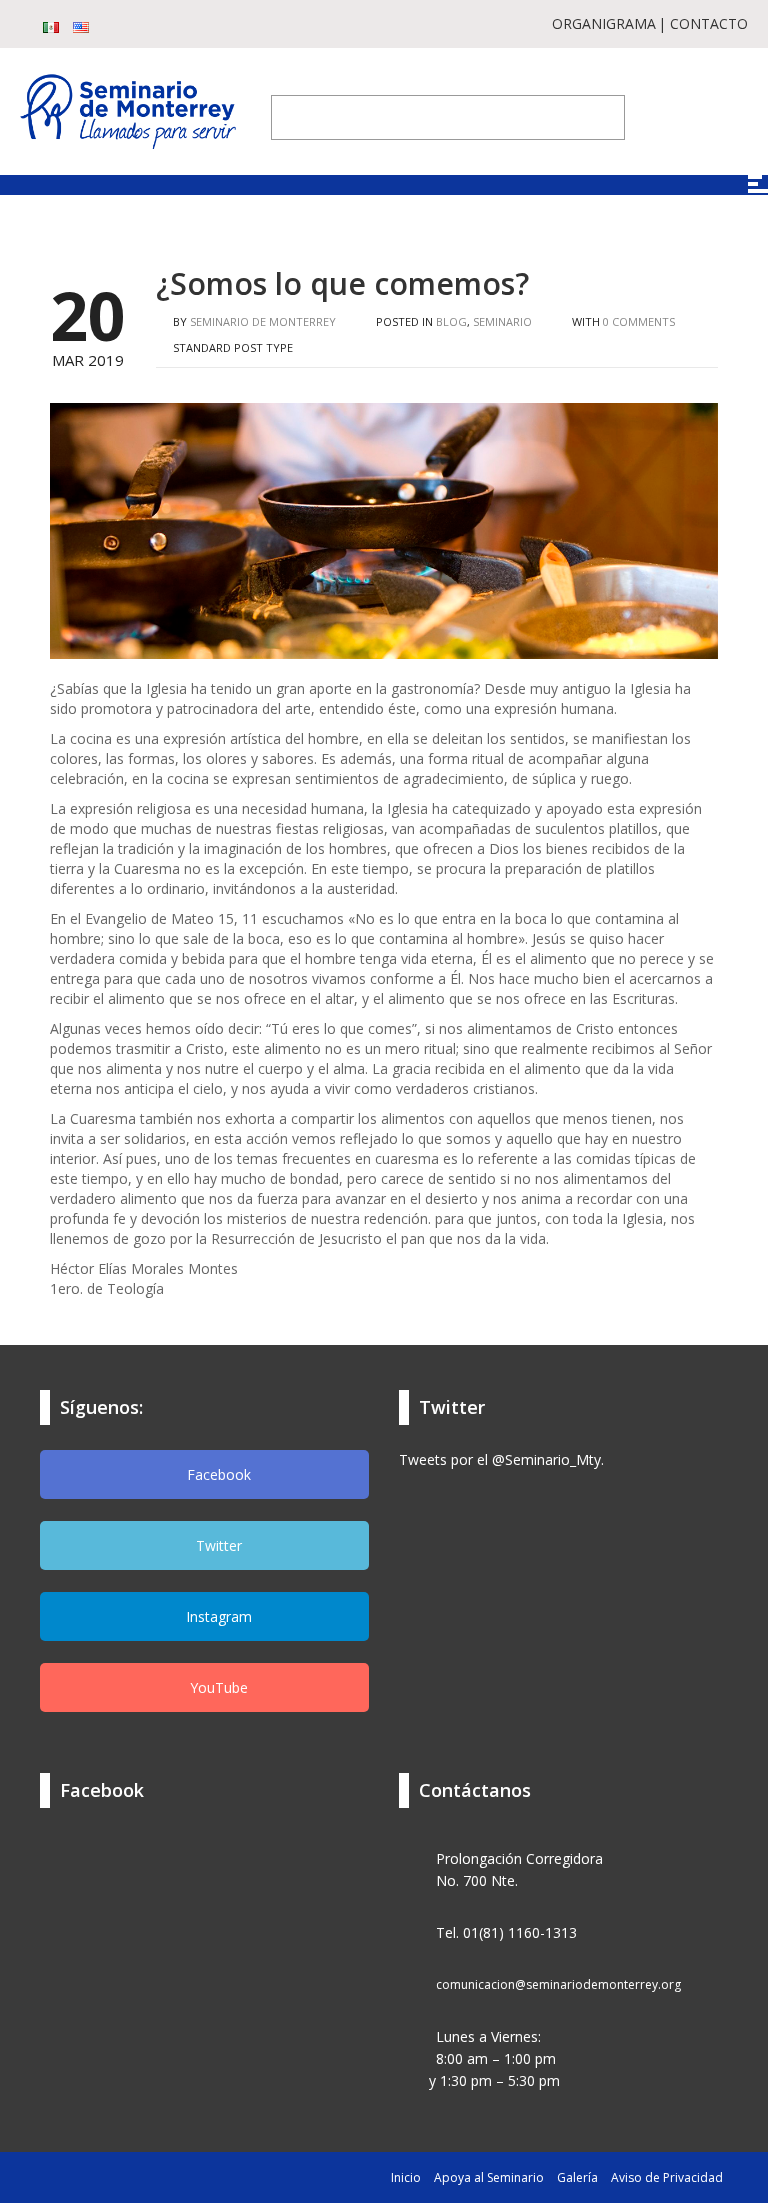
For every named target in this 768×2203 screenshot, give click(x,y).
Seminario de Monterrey (263, 321)
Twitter (217, 1545)
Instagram (217, 1616)
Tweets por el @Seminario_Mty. (501, 1459)
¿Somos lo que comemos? (342, 283)
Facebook (217, 1474)
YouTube (217, 1687)
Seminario (502, 321)
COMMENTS (639, 321)
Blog (451, 321)
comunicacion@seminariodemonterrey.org (558, 1984)
